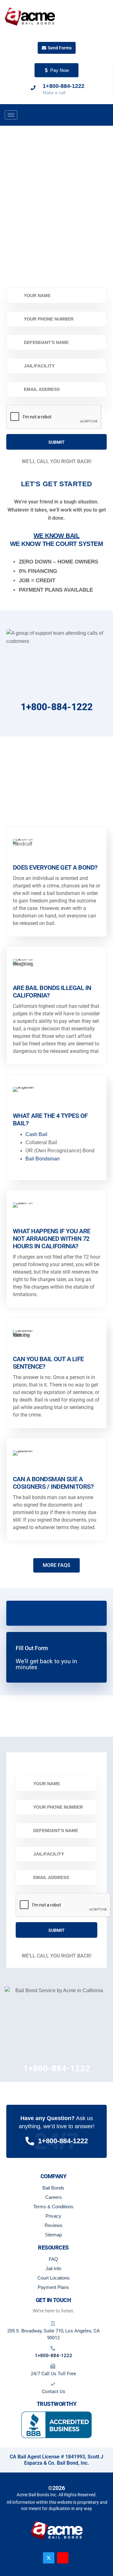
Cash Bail (36, 1134)
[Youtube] (63, 2558)
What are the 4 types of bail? (50, 1119)
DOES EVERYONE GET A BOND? (55, 867)
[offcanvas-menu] (106, 115)
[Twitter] (49, 2558)
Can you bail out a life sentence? (48, 1362)
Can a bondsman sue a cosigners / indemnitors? (53, 1483)
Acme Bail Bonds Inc (36, 2495)
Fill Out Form (32, 1648)
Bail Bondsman (43, 1158)
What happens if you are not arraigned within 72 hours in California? (52, 1239)
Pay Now (60, 70)
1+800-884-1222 (57, 707)
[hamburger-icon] (11, 115)
